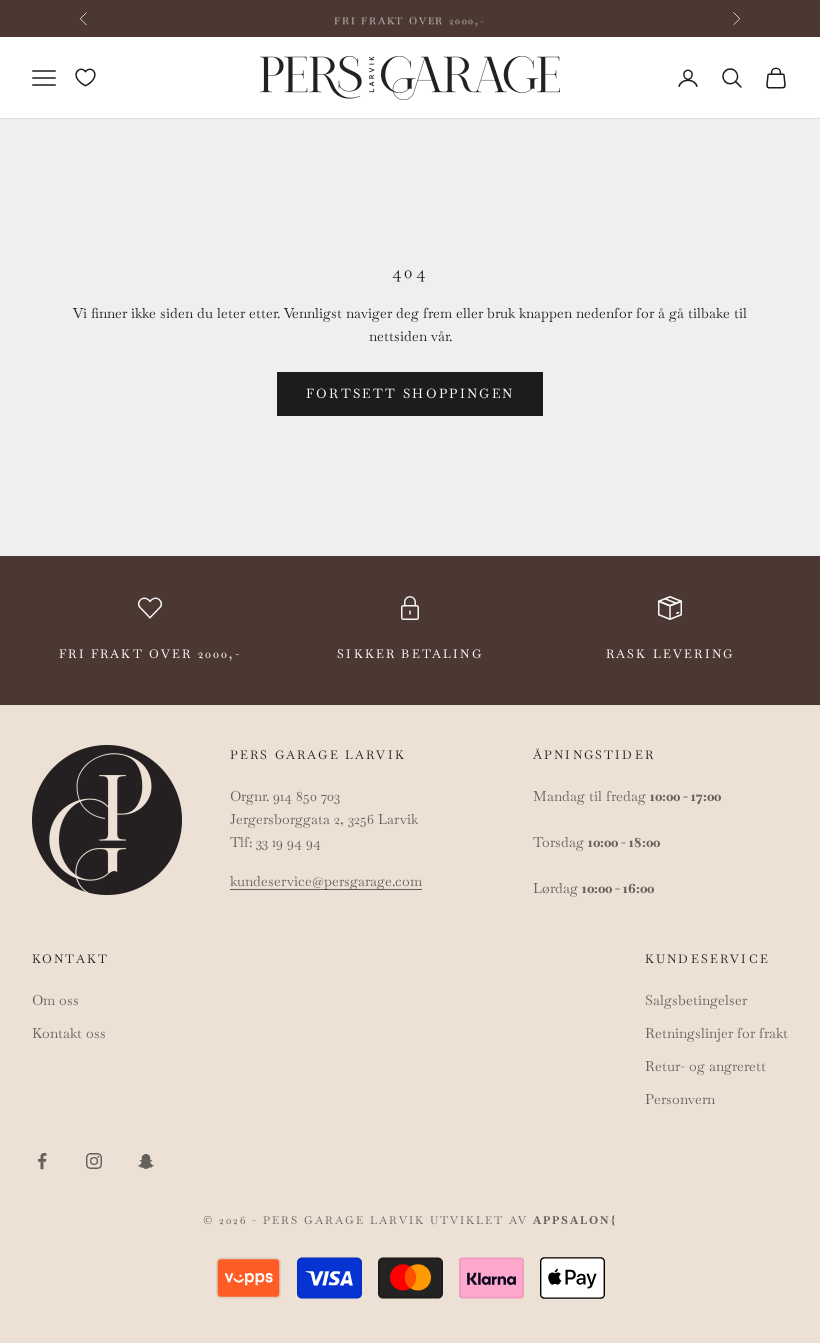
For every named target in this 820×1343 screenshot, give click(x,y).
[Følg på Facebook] (42, 1161)
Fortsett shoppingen (410, 393)
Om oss (55, 1000)
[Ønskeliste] (85, 77)
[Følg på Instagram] (94, 1161)
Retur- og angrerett (705, 1066)
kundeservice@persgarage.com (326, 881)
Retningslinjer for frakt (716, 1033)
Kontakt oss (69, 1033)
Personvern (680, 1099)
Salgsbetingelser (696, 1000)
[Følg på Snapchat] (146, 1161)
